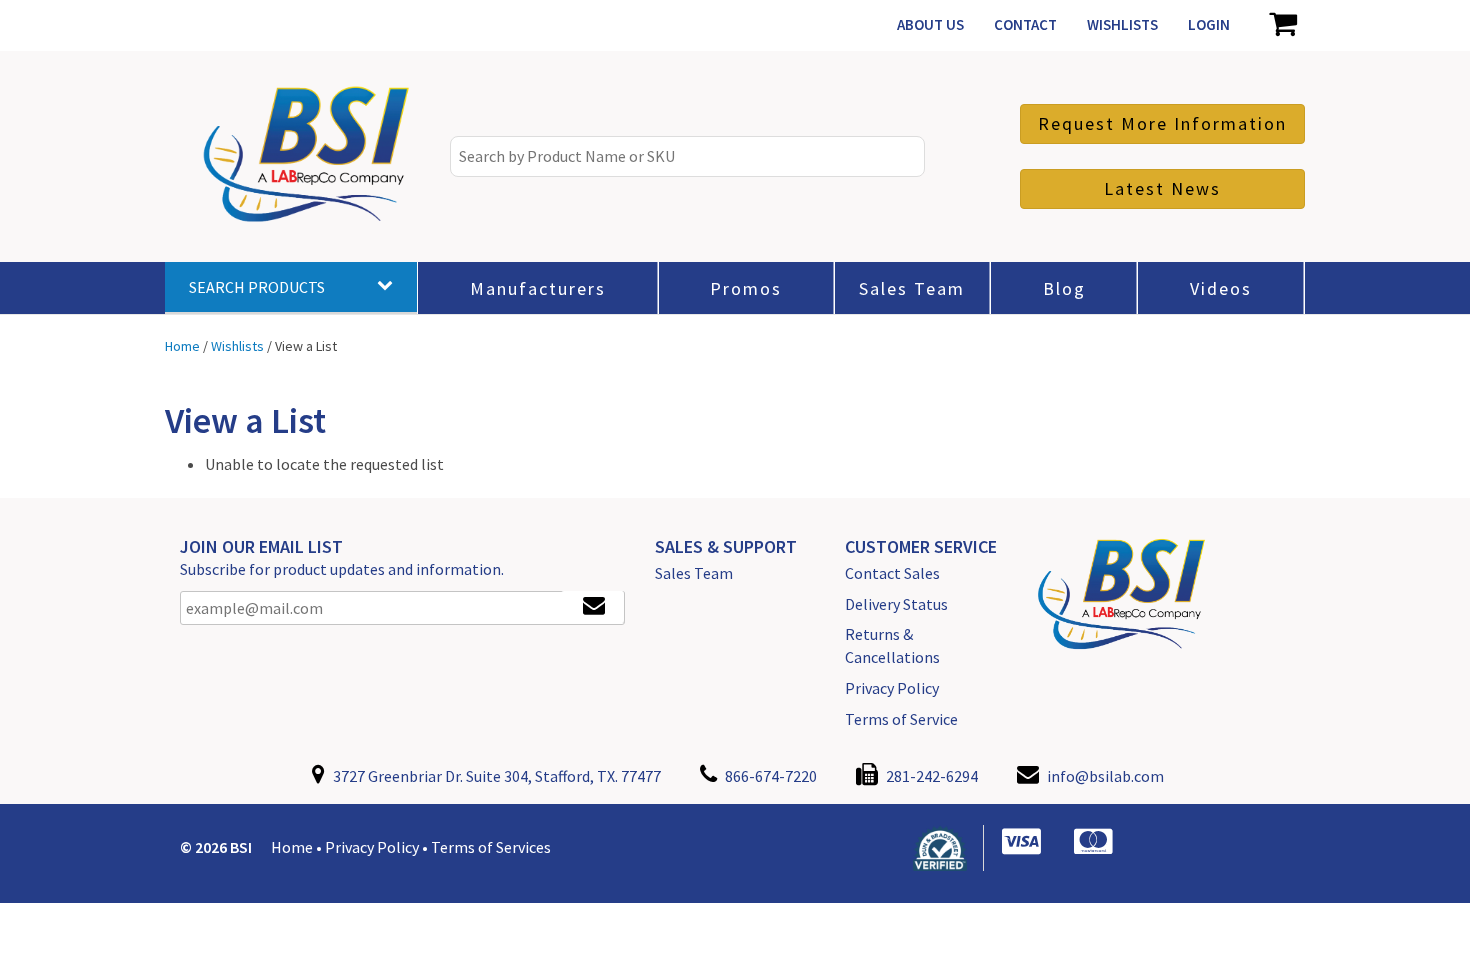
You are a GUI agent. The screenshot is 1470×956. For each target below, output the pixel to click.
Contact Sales (892, 573)
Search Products (257, 287)
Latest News (1162, 188)
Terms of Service (901, 719)
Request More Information (1162, 123)
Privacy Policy (892, 688)
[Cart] (1282, 25)
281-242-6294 (930, 776)
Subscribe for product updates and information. (342, 569)
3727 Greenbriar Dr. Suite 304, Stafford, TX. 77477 (495, 776)
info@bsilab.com (1105, 776)
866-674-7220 (769, 776)
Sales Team (694, 573)
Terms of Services (491, 847)
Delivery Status (896, 604)
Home (292, 847)
